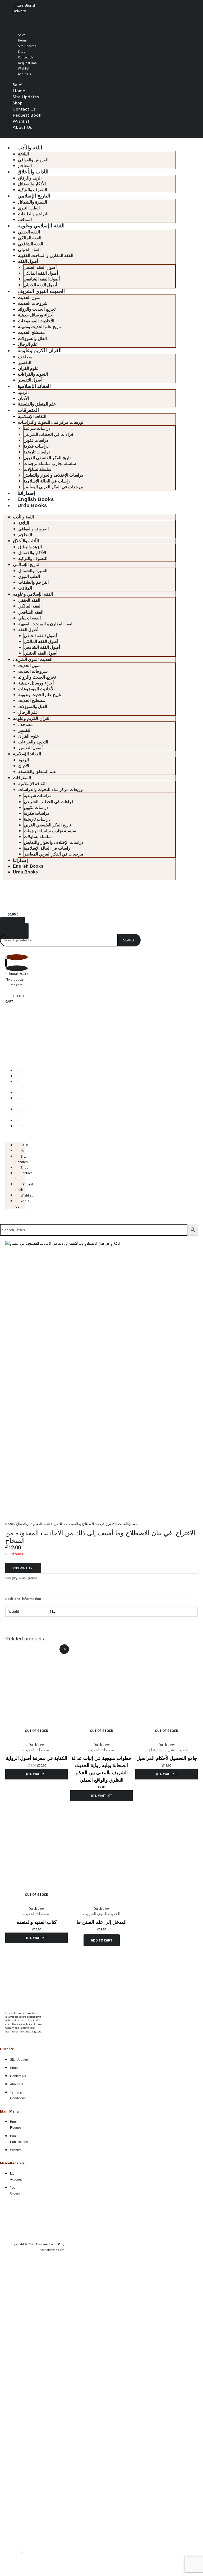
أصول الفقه (28, 261)
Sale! (21, 35)
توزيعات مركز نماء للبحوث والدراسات (51, 422)
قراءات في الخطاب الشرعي (48, 434)
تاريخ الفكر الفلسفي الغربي (47, 458)
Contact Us (26, 57)
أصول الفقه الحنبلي (40, 285)
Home (22, 40)
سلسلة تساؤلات (37, 469)
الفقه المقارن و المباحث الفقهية (46, 256)
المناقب (25, 220)
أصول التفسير (30, 380)
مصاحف (25, 357)
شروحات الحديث (33, 303)
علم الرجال (28, 344)
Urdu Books (32, 505)
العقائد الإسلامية (34, 386)
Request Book (28, 63)
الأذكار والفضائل (32, 184)
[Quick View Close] (22, 2553)
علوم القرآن (28, 368)
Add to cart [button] (102, 1940)
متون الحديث (29, 298)
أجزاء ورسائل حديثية (36, 315)
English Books (36, 499)
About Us (24, 74)
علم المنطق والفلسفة (37, 404)
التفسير (25, 363)
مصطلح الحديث (31, 332)
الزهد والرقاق (30, 178)
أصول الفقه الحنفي (40, 267)
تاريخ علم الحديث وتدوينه (39, 327)
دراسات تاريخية (37, 452)
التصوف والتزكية (33, 190)
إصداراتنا (26, 493)
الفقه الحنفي (29, 232)
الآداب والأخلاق (33, 172)
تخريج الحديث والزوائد (37, 309)
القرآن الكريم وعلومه (39, 350)
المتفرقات (28, 410)
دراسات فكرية (36, 446)
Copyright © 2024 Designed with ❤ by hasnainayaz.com (37, 2247)
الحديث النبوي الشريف (41, 291)
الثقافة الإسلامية (32, 417)
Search (129, 940)
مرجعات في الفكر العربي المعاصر (53, 487)
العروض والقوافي (33, 160)
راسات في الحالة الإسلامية (47, 481)
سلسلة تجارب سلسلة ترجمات (50, 464)
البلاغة (23, 154)
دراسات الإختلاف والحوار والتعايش (53, 475)
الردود (23, 392)
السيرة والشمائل (33, 202)
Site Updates (27, 46)
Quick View (37, 1745)
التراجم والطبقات (33, 214)
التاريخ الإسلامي (34, 196)
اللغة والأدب (30, 148)
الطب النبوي (29, 208)
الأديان (23, 398)
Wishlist (24, 68)
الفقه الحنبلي (29, 250)
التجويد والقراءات (33, 374)
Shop (22, 51)
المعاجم (25, 166)
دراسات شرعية (37, 428)
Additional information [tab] (23, 1599)
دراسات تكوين (36, 440)
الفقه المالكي (30, 238)
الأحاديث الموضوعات (36, 321)
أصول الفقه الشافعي (42, 279)
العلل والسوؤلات (32, 339)
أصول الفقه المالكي (41, 273)
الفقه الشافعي (31, 244)
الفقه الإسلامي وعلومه (41, 226)
